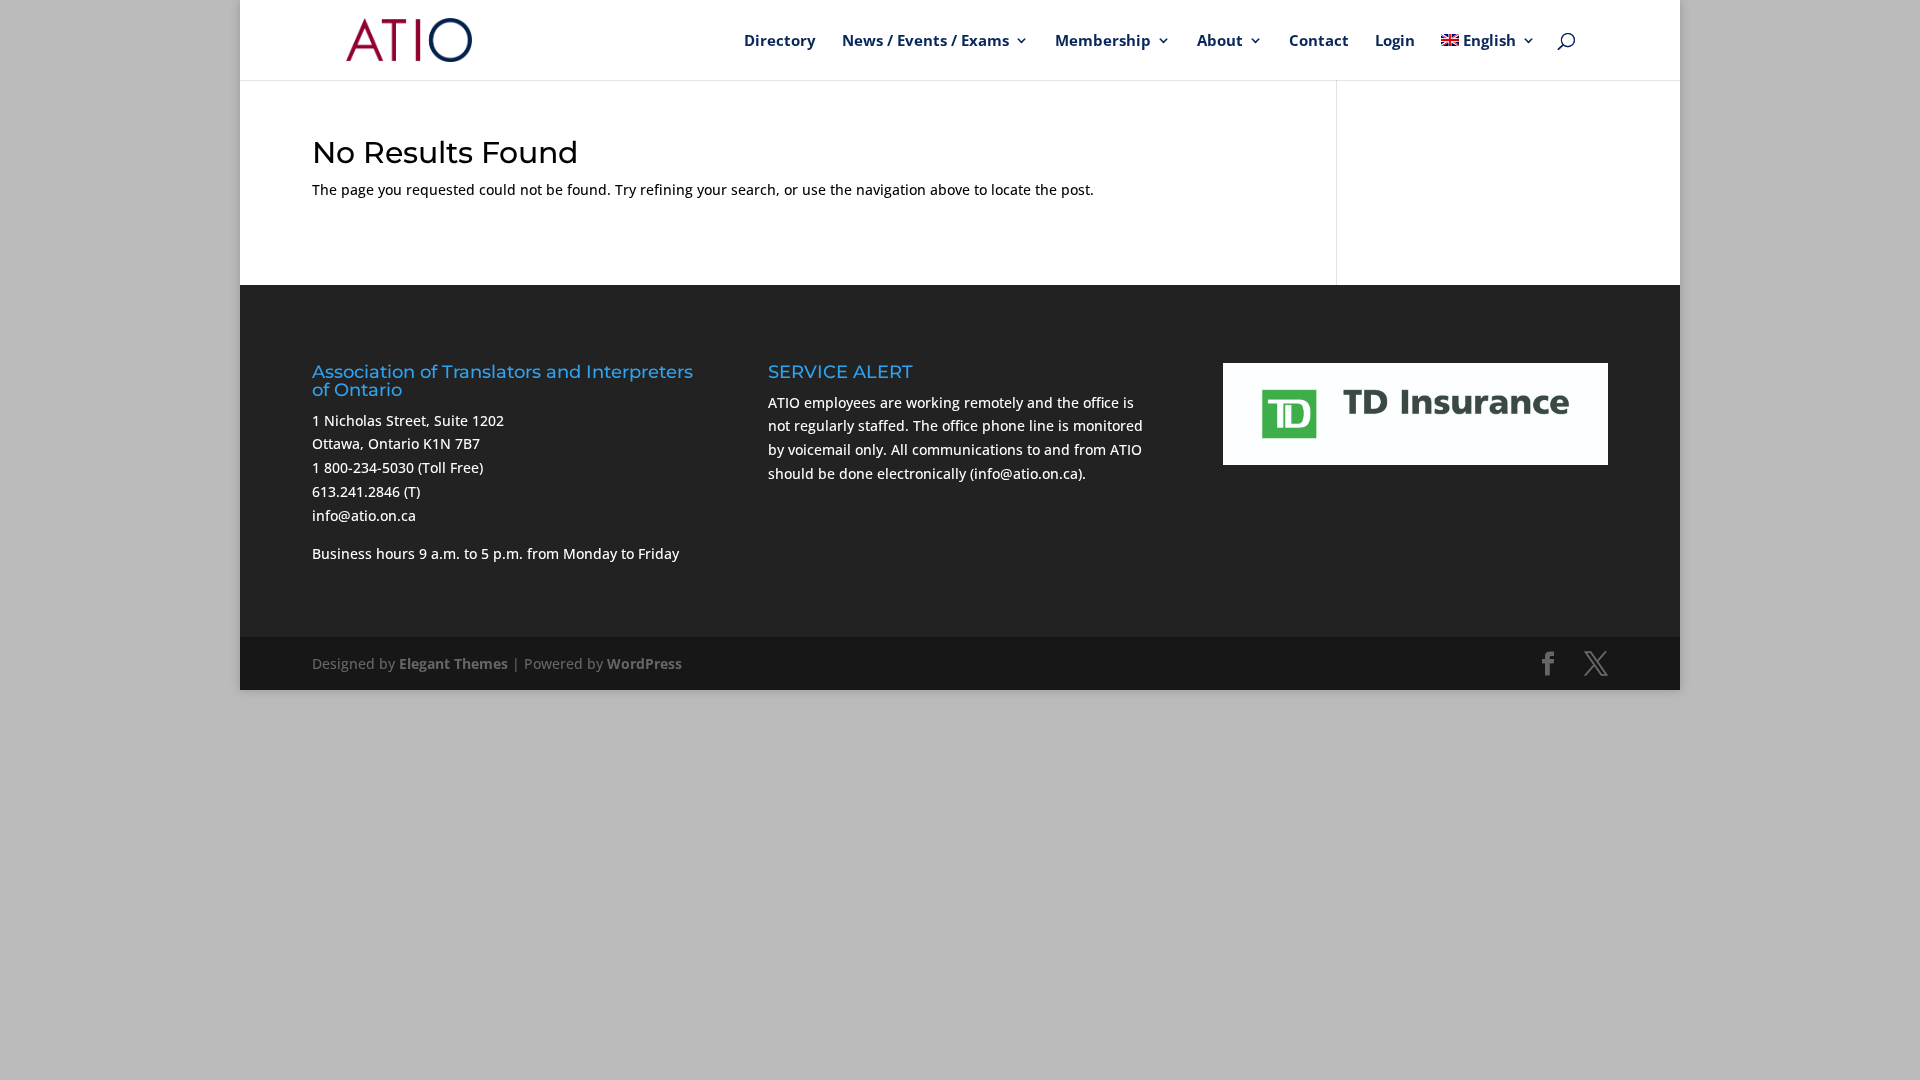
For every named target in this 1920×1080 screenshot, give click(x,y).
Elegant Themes (453, 663)
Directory (780, 41)
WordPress (644, 663)
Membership (1103, 41)
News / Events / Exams (925, 41)
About (1220, 41)
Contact (1319, 41)
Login (1395, 41)
